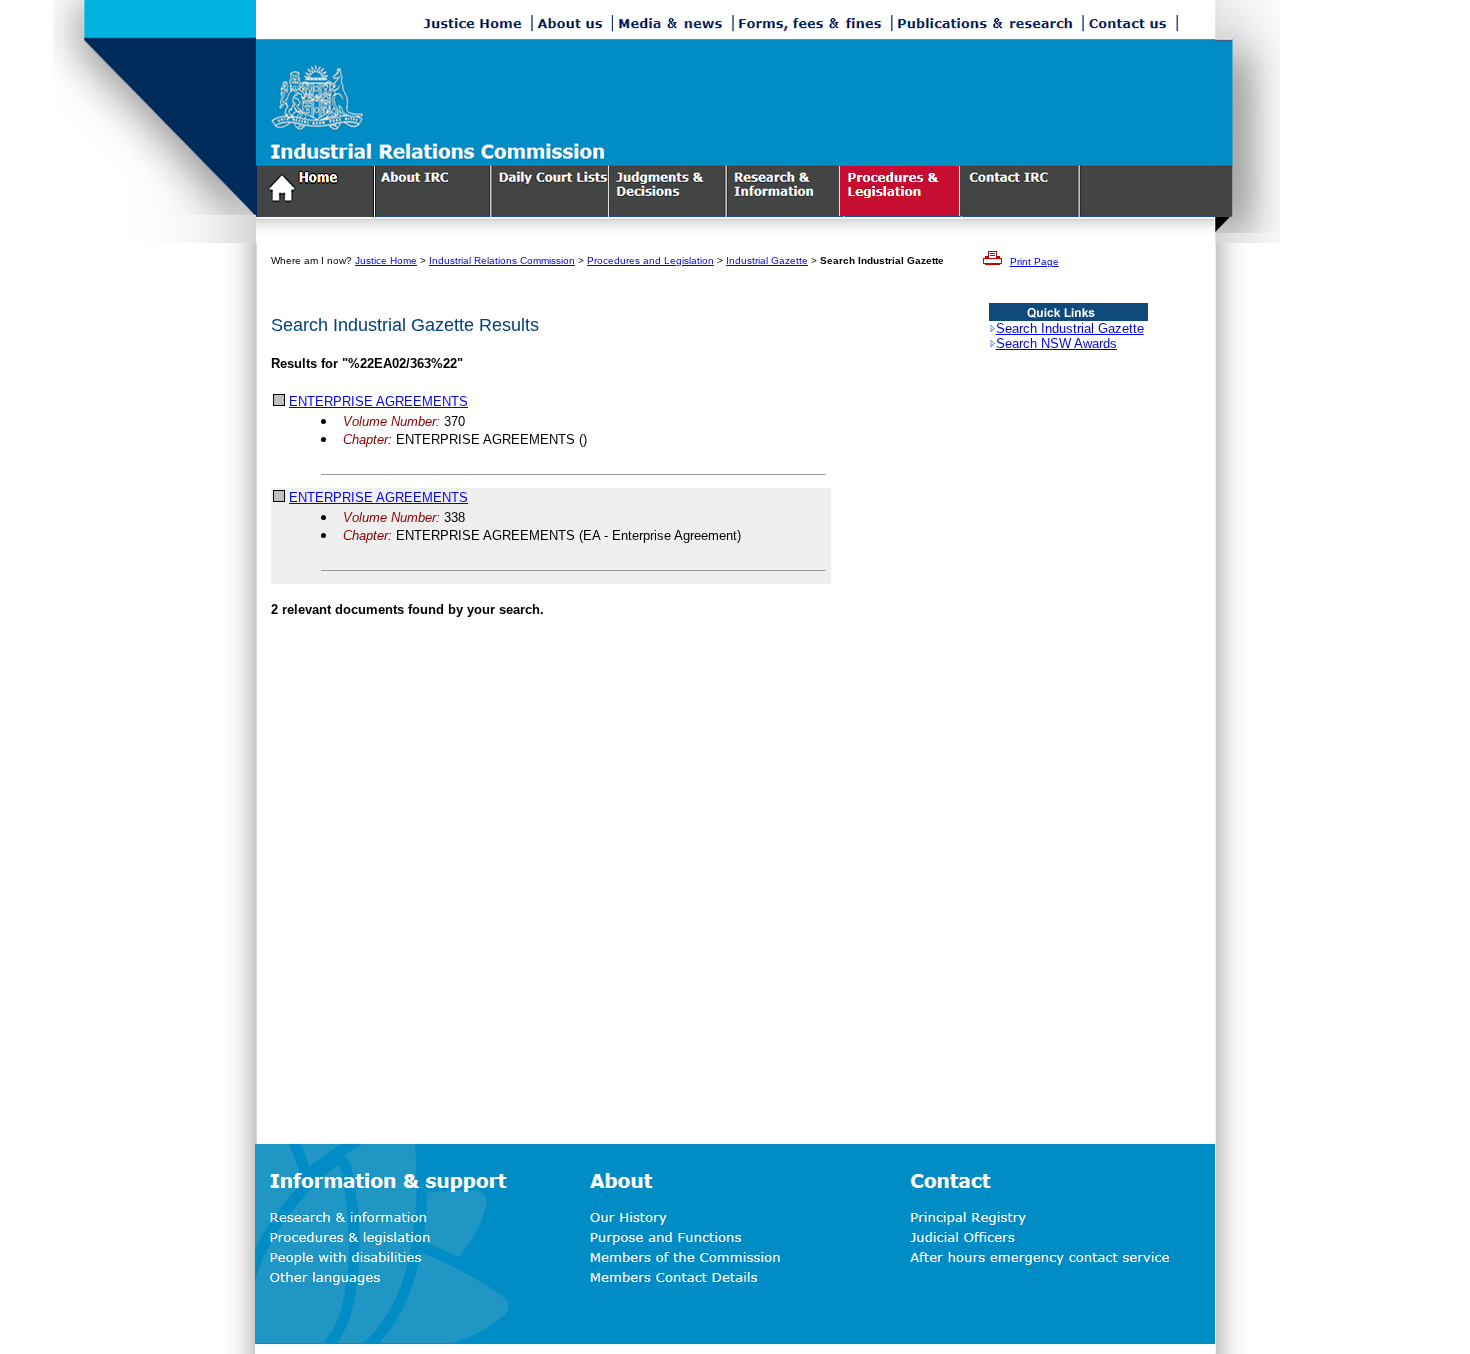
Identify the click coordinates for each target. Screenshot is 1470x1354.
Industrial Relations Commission (502, 260)
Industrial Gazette (767, 260)
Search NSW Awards (1056, 343)
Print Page (1034, 261)
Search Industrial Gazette (1070, 328)
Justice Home (386, 260)
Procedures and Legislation (650, 260)
